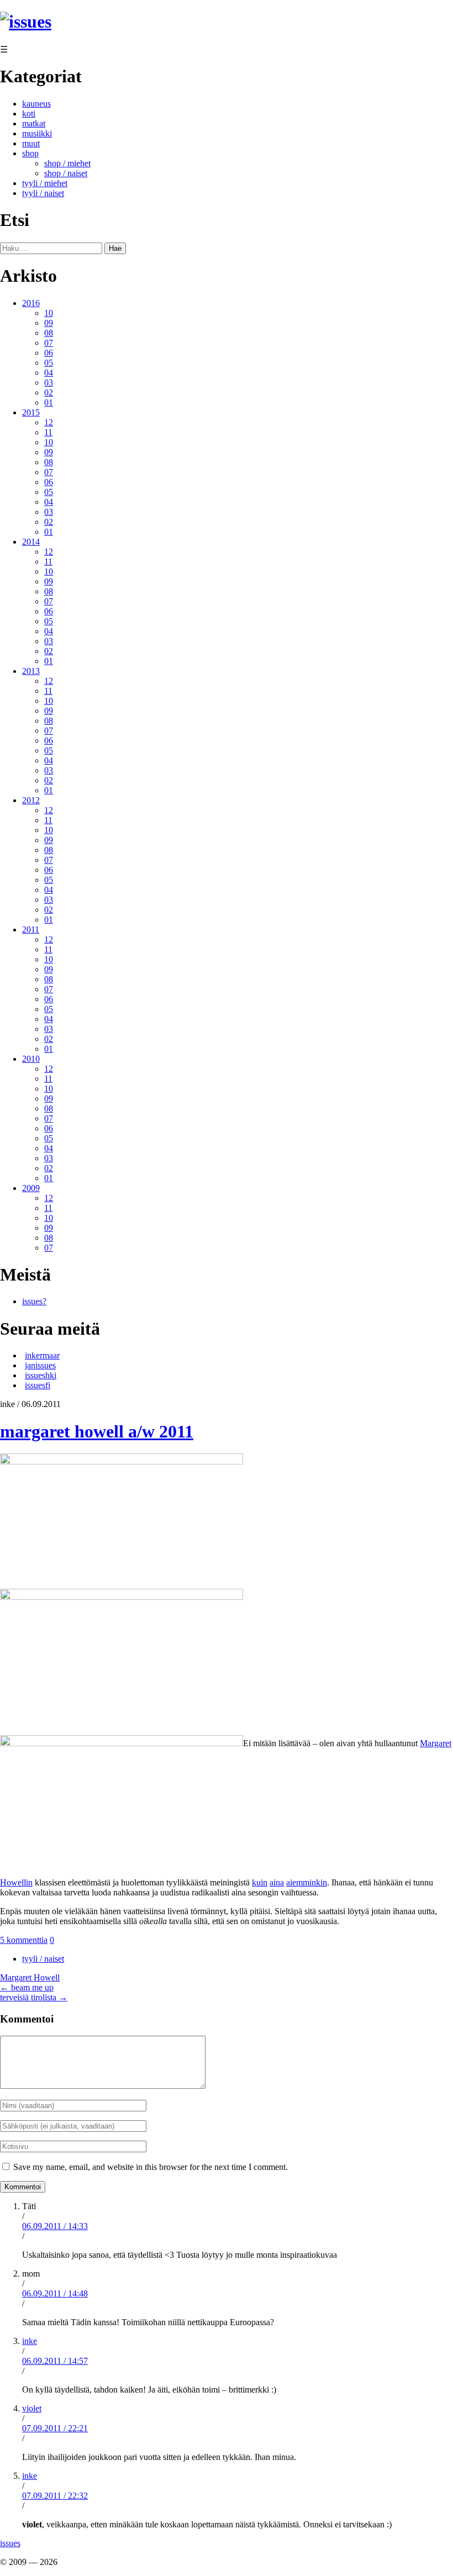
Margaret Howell (30, 1977)
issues (10, 2543)
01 (49, 402)
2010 (31, 1059)
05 (49, 363)
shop (30, 153)
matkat (34, 123)
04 (49, 373)
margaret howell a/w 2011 (97, 1431)
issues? (34, 1301)
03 (49, 383)
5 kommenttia (24, 1940)
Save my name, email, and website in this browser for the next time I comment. (151, 2167)
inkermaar (42, 1355)
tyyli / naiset (43, 193)
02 (49, 393)
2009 (31, 1188)
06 (49, 353)
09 (49, 323)
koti (29, 114)
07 (49, 343)
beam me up (27, 1987)
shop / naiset (66, 173)
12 (49, 422)
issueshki (41, 1375)
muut (31, 143)
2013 (31, 671)
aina (277, 1882)
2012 (31, 800)
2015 (31, 412)
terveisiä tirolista (34, 1997)
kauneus (36, 104)
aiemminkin (307, 1882)
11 (48, 432)
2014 (31, 542)
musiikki (37, 133)
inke (30, 2341)
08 (49, 333)
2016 (31, 303)
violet (32, 2408)
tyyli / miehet (45, 183)
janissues (40, 1365)
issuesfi (38, 1385)
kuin (260, 1882)
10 (49, 313)
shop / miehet (67, 163)
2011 (31, 929)
